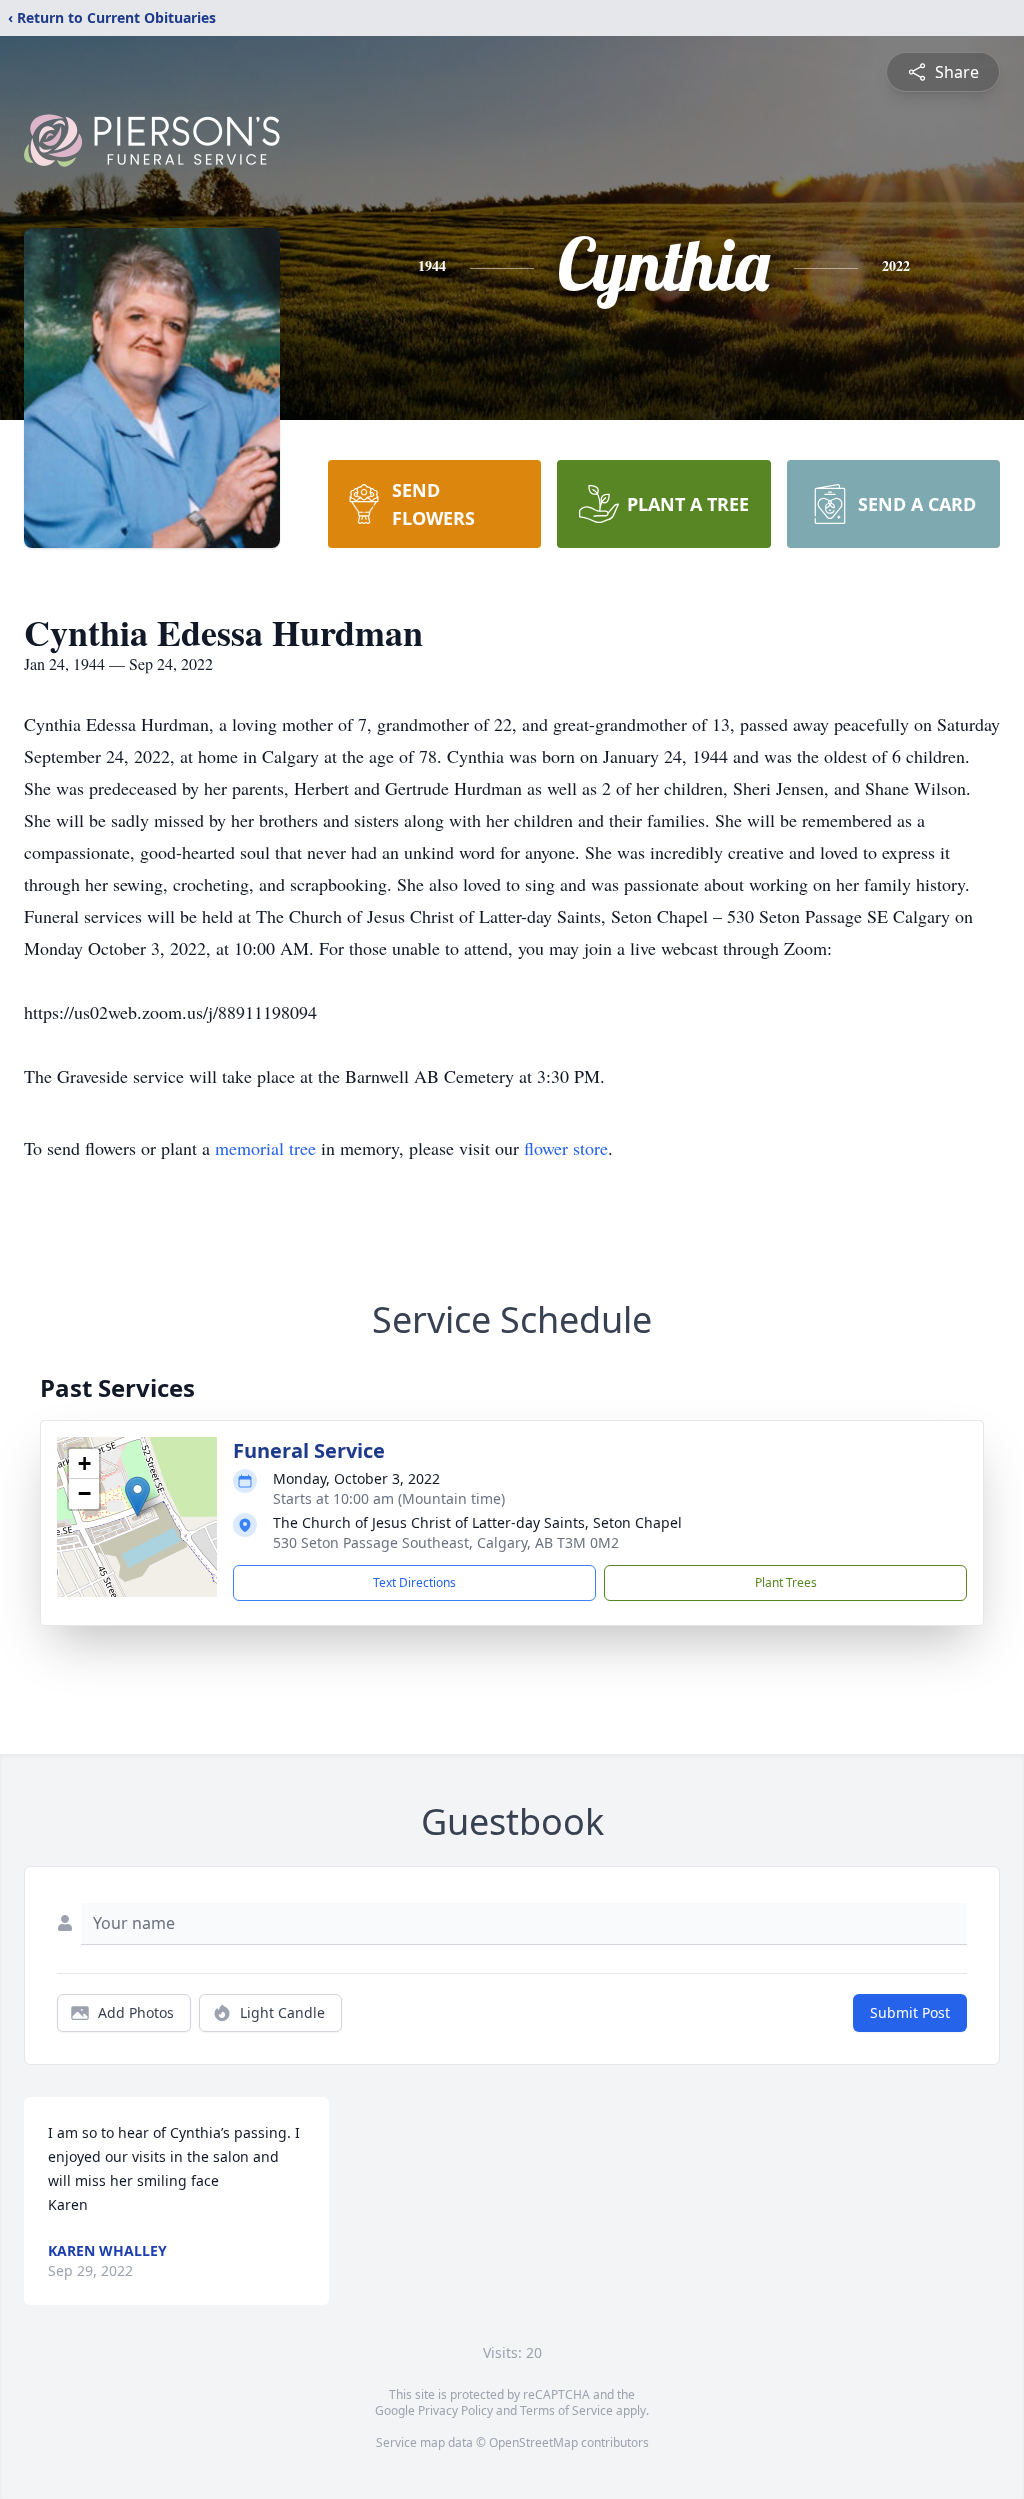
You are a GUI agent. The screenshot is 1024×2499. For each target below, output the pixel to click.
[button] (137, 1496)
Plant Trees (786, 1582)
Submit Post (910, 2012)
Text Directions (414, 1582)
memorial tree (265, 1148)
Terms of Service (566, 2410)
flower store (566, 1148)
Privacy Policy (455, 2410)
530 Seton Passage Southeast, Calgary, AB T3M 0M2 (446, 1542)
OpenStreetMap (533, 2442)
